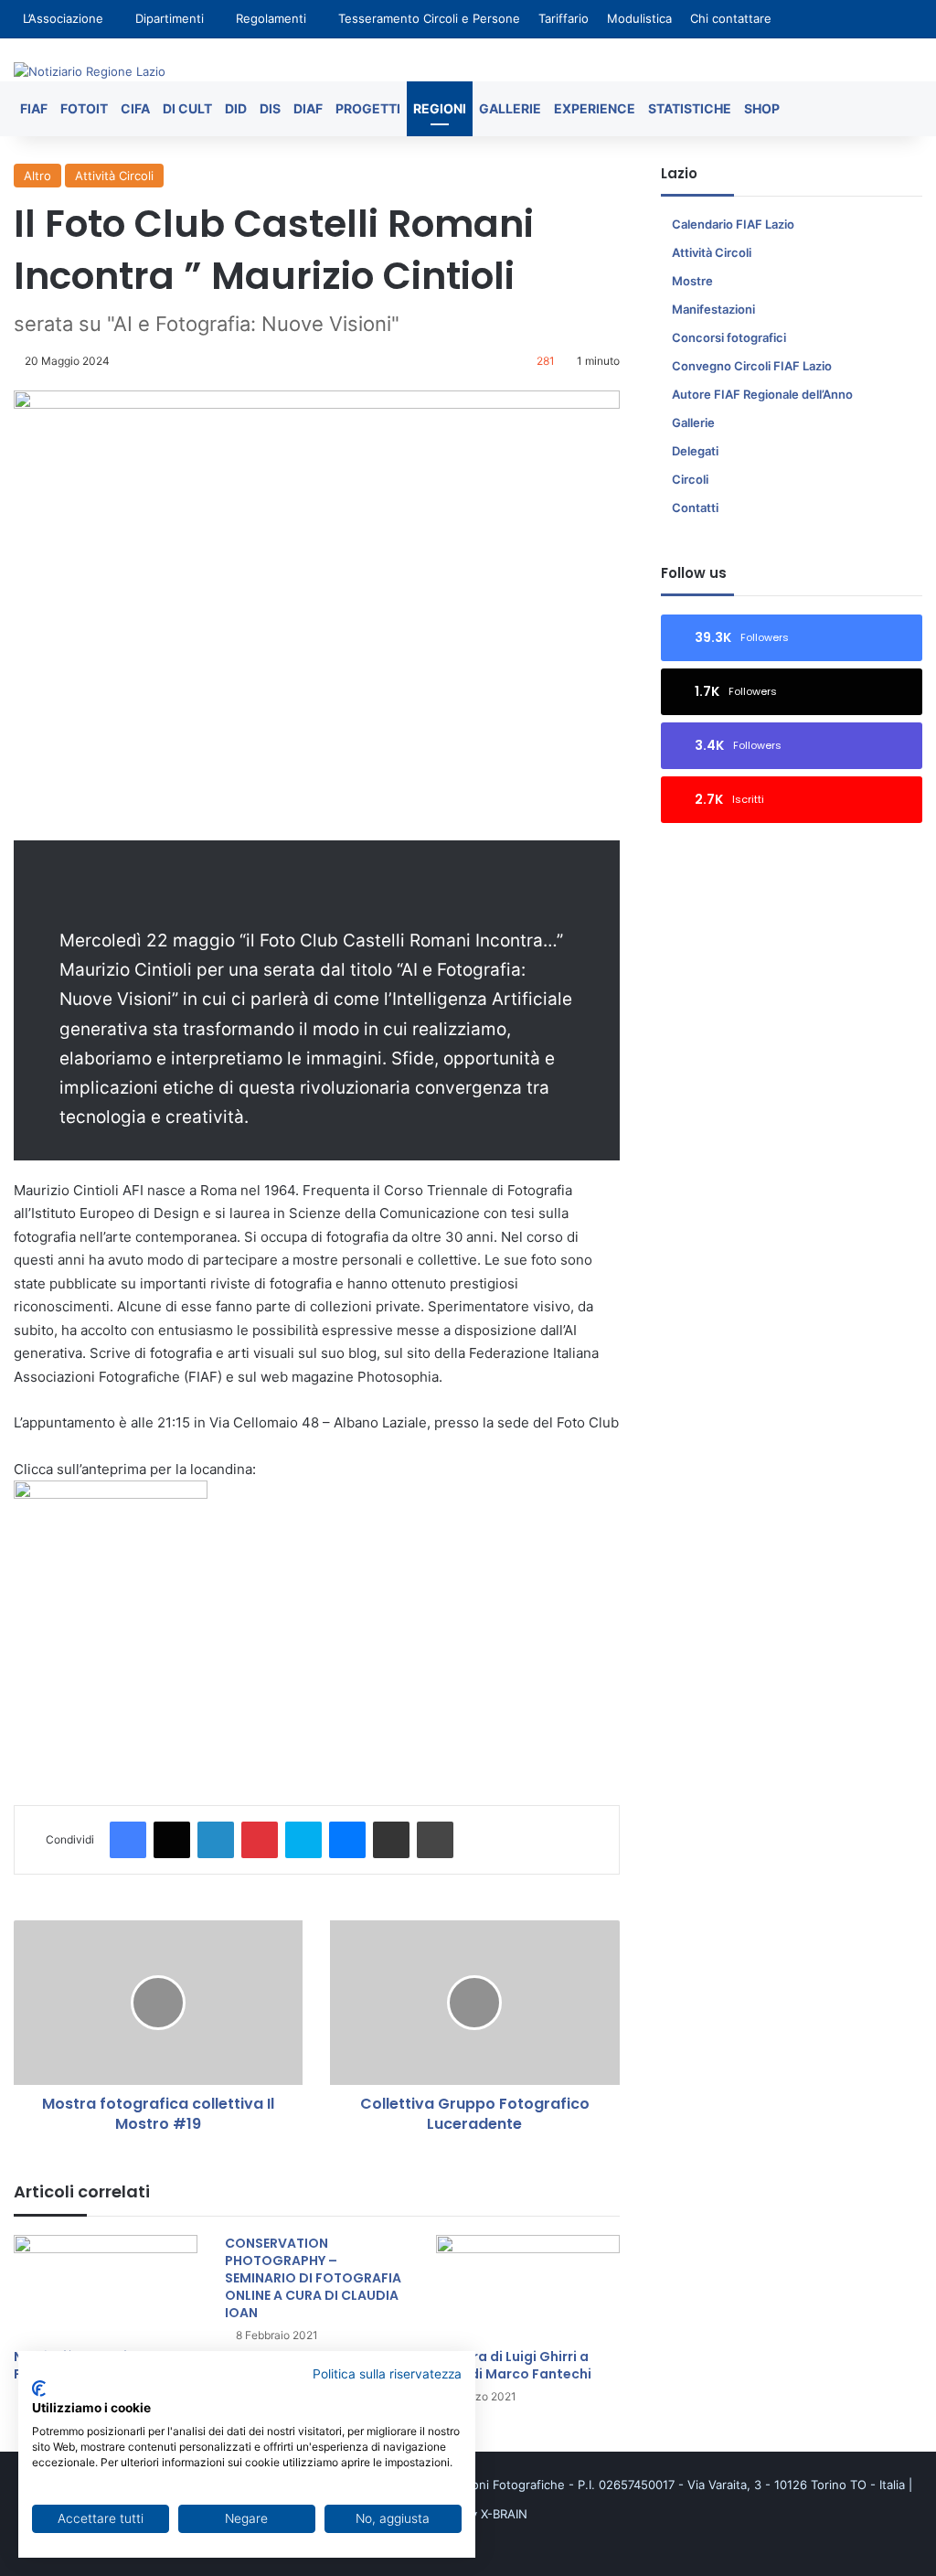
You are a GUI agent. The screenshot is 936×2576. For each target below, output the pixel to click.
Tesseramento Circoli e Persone (429, 18)
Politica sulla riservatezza (387, 2374)
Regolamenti (271, 18)
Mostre (692, 281)
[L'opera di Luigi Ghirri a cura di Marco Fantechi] (528, 2287)
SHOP (762, 108)
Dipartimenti (170, 18)
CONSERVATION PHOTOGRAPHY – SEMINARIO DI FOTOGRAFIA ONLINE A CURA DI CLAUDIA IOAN (313, 2278)
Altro (37, 176)
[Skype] (303, 1840)
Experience (595, 108)
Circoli (690, 479)
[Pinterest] (260, 1840)
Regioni (440, 108)
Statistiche (690, 108)
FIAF (34, 108)
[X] (172, 1840)
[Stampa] (435, 1840)
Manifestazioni (713, 309)
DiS (270, 108)
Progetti (368, 108)
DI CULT (187, 108)
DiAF (308, 108)
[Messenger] (347, 1840)
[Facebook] (128, 1840)
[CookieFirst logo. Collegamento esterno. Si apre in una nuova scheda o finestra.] (39, 2389)
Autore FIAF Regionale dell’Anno (762, 394)
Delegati (695, 451)
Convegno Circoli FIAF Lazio (752, 366)
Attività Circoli (114, 176)
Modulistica (639, 18)
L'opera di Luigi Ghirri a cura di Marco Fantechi (514, 2365)
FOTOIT (84, 108)
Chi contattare (731, 18)
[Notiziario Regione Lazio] (90, 71)
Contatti (695, 508)
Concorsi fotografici (729, 337)
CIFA (135, 108)
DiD (236, 108)
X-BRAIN (504, 2514)
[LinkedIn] (216, 1840)
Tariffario (564, 18)
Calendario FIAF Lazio (733, 224)
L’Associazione (63, 18)
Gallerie (510, 108)
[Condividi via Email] (391, 1840)
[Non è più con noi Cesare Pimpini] (106, 2287)
